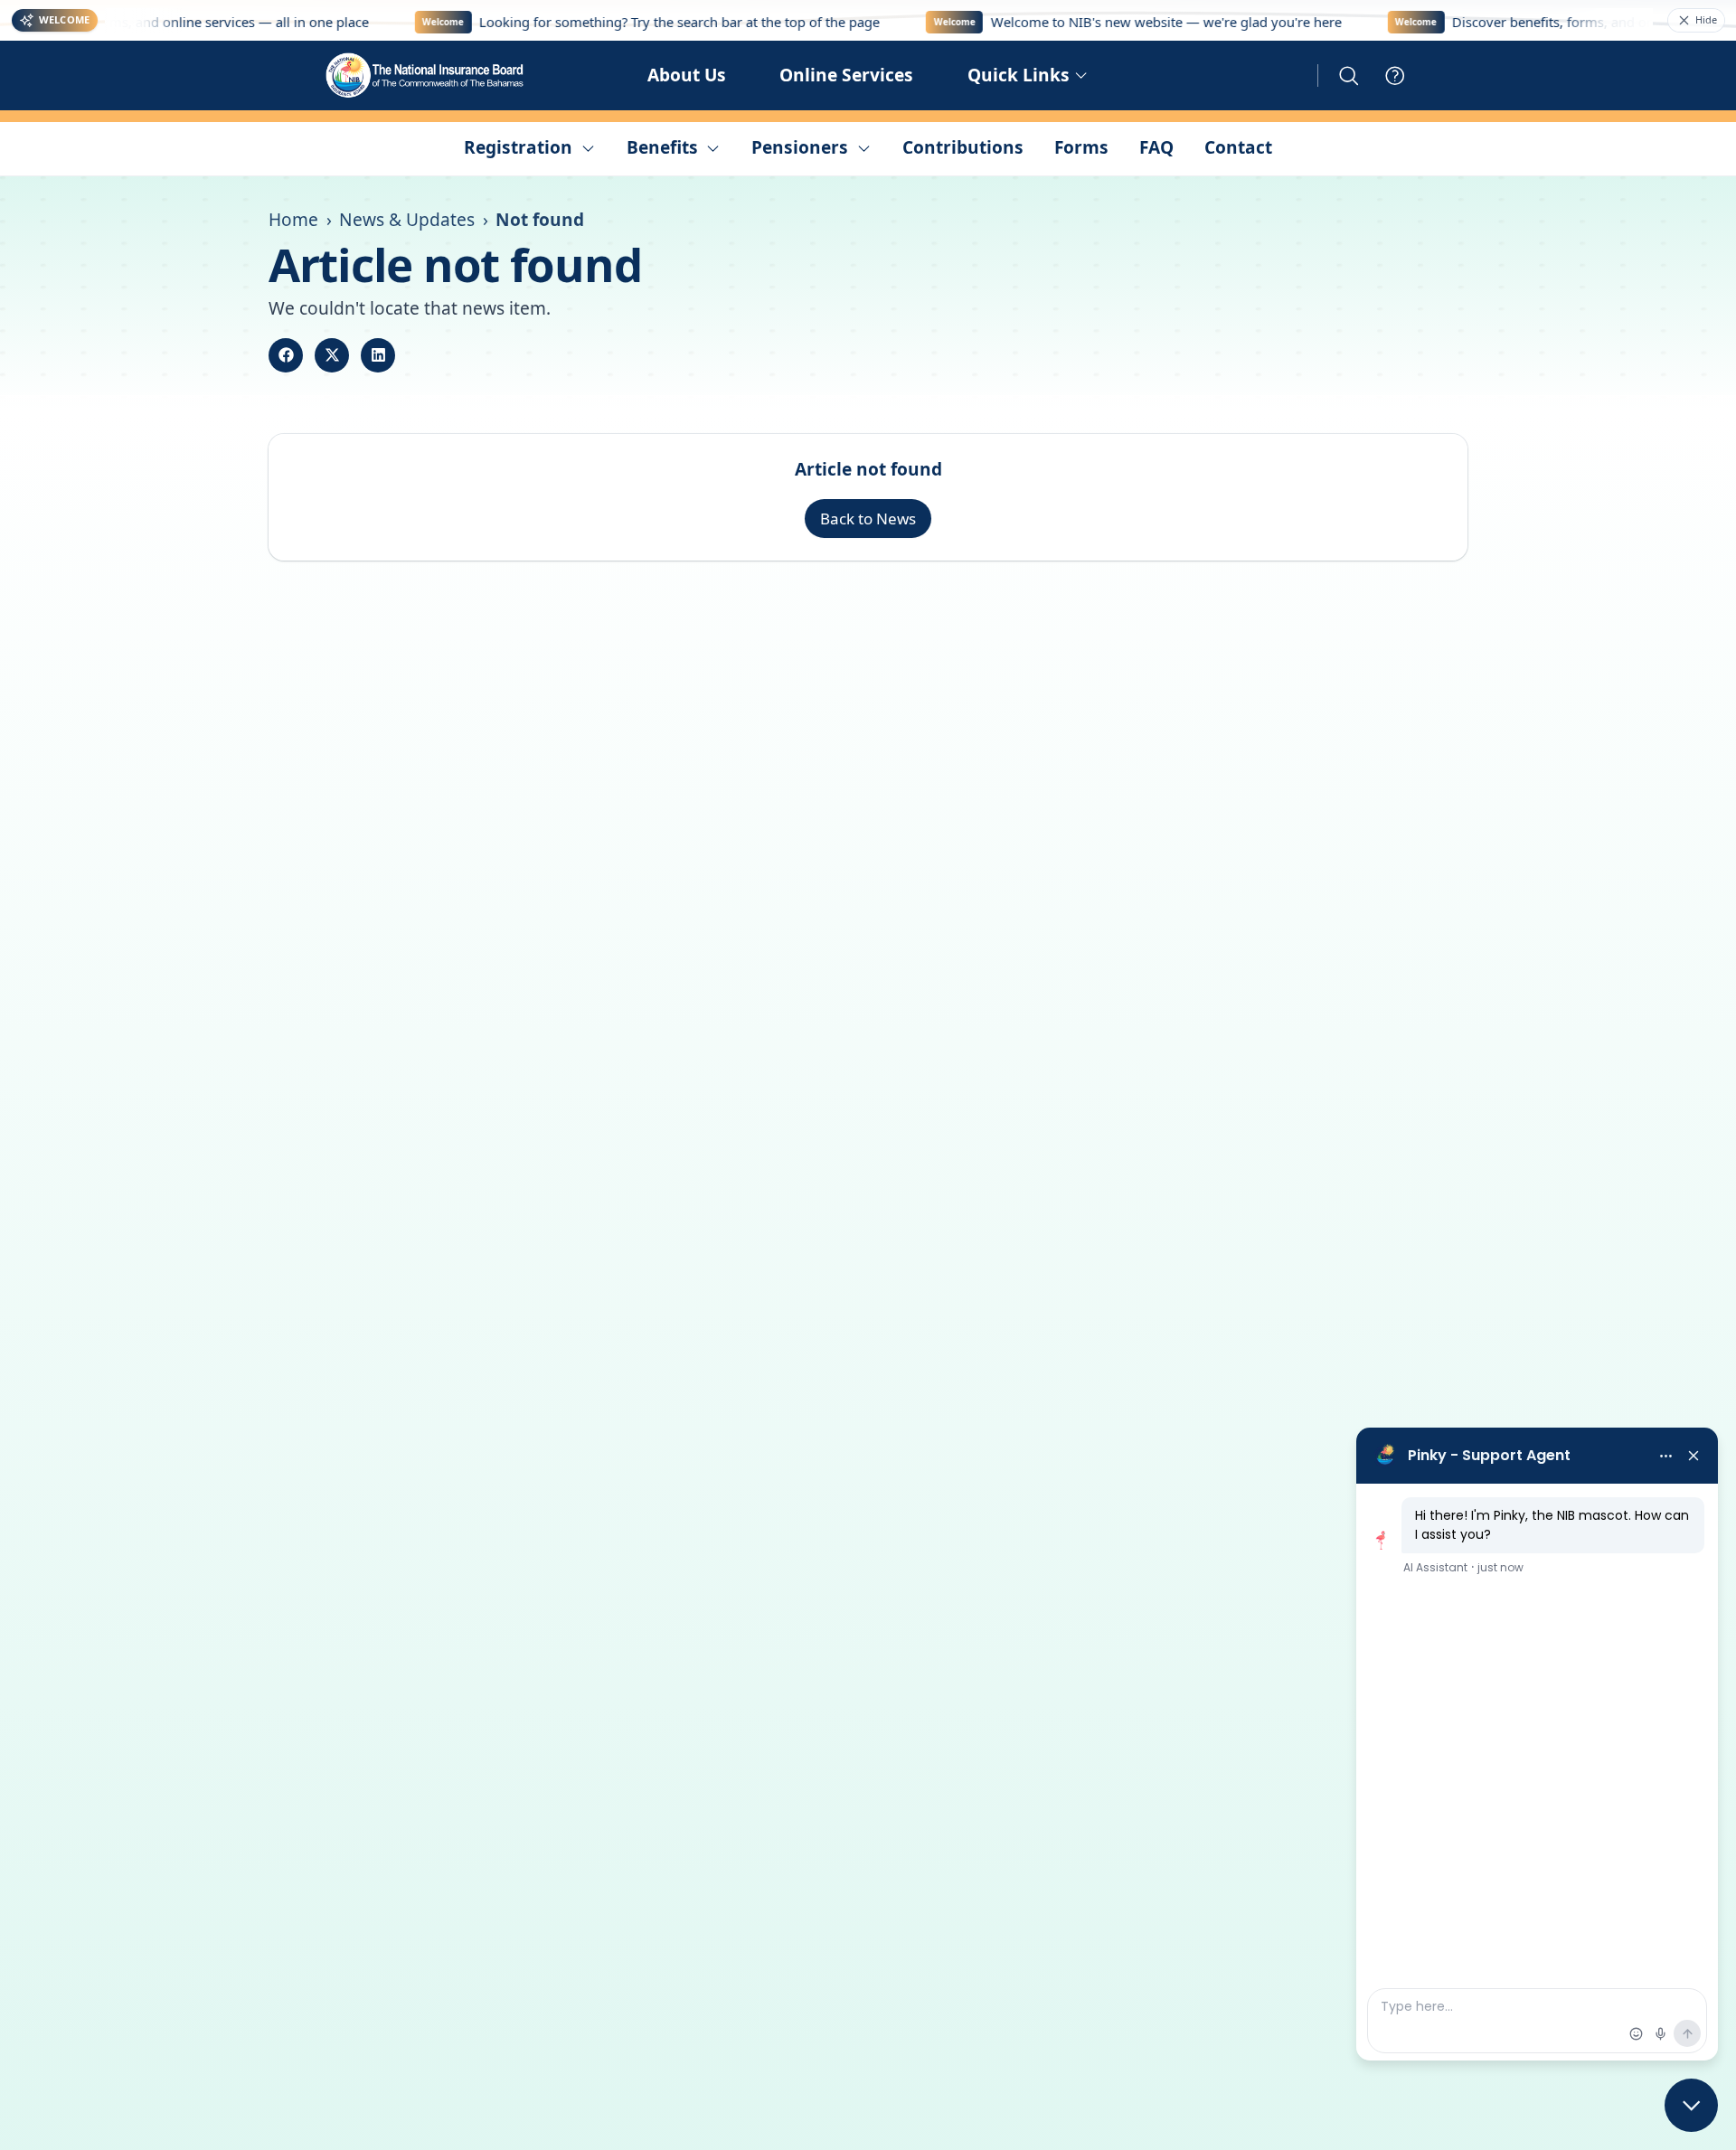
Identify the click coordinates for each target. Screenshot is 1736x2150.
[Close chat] (1691, 2105)
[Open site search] (1349, 76)
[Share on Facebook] (286, 355)
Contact (1238, 147)
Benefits (662, 147)
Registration (518, 147)
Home (293, 220)
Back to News (868, 519)
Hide (1706, 19)
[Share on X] (332, 355)
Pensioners (800, 147)
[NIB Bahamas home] (426, 75)
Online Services (846, 75)
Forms (1081, 147)
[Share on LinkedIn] (378, 355)
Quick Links (1019, 75)
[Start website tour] (1395, 76)
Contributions (963, 147)
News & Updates (407, 220)
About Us (687, 75)
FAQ (1156, 147)
